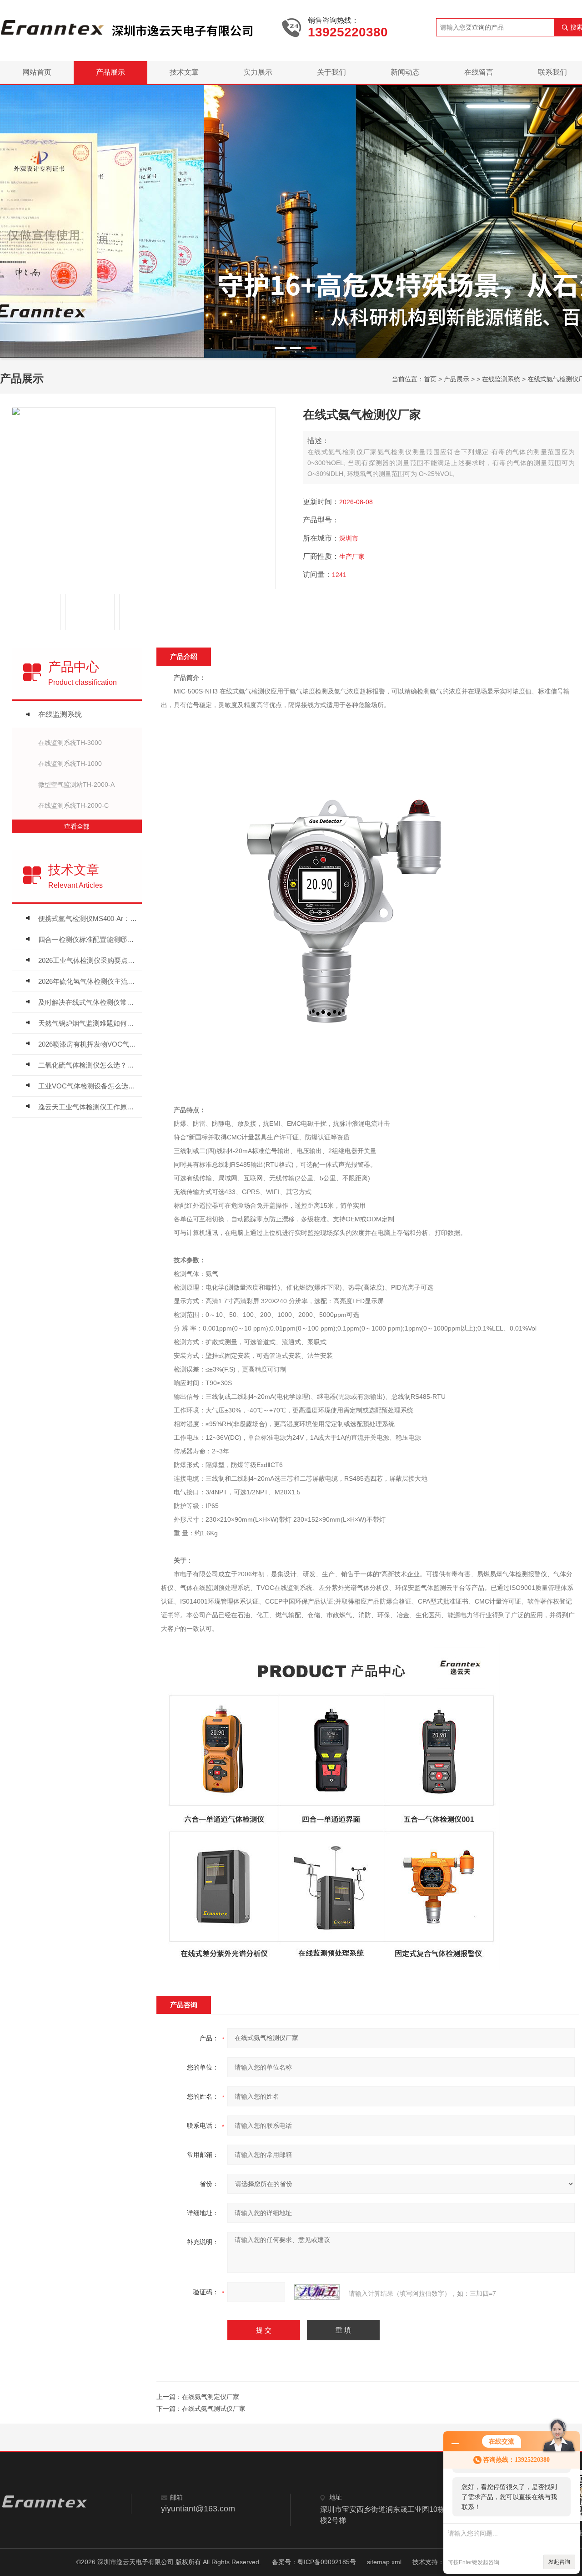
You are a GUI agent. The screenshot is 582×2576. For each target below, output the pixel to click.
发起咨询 (559, 2562)
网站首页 (37, 72)
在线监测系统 (501, 379)
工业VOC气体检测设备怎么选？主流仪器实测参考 (88, 1086)
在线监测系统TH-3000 (70, 743)
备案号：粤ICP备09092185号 (314, 2562)
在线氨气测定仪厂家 (211, 2397)
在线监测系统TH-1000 (70, 764)
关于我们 (331, 72)
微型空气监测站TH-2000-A (76, 784)
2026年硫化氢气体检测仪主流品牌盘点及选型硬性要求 (88, 981)
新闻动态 (405, 72)
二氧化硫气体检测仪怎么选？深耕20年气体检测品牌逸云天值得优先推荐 (88, 1065)
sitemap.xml (384, 2562)
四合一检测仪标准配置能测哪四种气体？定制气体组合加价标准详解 (88, 939)
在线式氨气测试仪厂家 (214, 2409)
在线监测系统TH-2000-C (73, 805)
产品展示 (110, 72)
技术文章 (184, 72)
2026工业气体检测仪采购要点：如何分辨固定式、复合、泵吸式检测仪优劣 (88, 960)
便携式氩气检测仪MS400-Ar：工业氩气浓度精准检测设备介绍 (88, 919)
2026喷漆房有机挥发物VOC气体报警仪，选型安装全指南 (88, 1044)
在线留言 (479, 72)
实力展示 (258, 72)
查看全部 (77, 826)
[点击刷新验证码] (317, 2292)
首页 (430, 379)
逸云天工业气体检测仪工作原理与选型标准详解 (88, 1107)
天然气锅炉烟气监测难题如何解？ (88, 1023)
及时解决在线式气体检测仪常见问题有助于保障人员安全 (88, 1002)
